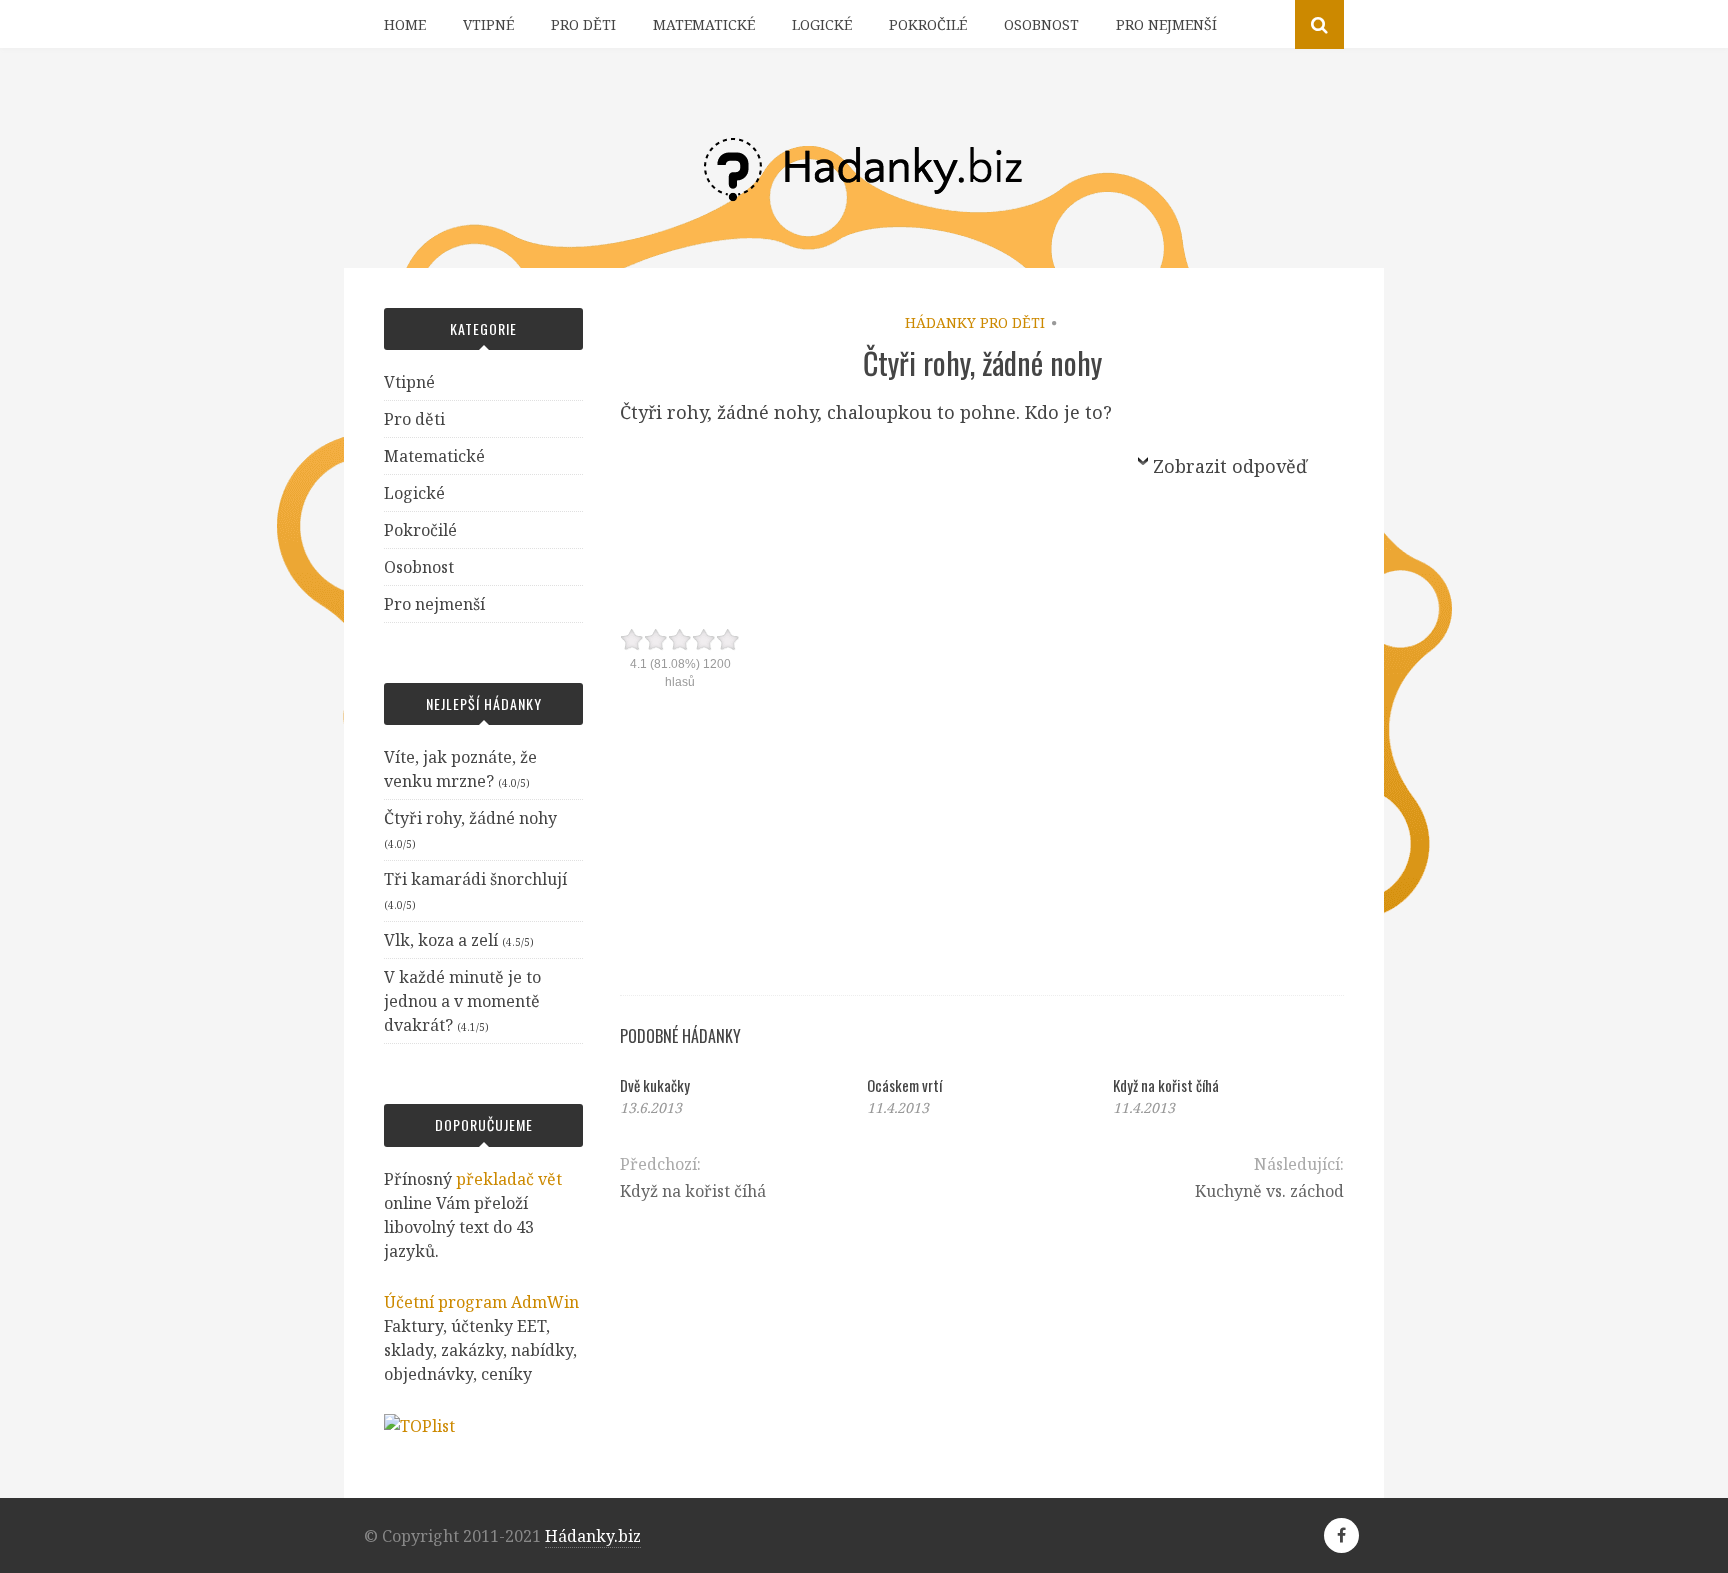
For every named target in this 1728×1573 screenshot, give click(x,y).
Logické (822, 24)
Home (405, 24)
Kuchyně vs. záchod (1269, 1191)
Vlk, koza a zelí (441, 940)
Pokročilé (928, 24)
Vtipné (488, 24)
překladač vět (509, 1179)
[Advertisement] (869, 483)
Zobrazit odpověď (1230, 466)
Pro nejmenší (1166, 24)
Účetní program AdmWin (481, 1302)
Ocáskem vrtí (904, 1085)
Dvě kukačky (655, 1085)
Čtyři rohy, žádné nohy (470, 818)
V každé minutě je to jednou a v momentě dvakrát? (462, 1001)
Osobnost (1041, 24)
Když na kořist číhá (1166, 1085)
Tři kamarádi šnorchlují (475, 879)
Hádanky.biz (593, 1536)
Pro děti (583, 24)
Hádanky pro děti (975, 322)
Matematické (704, 24)
